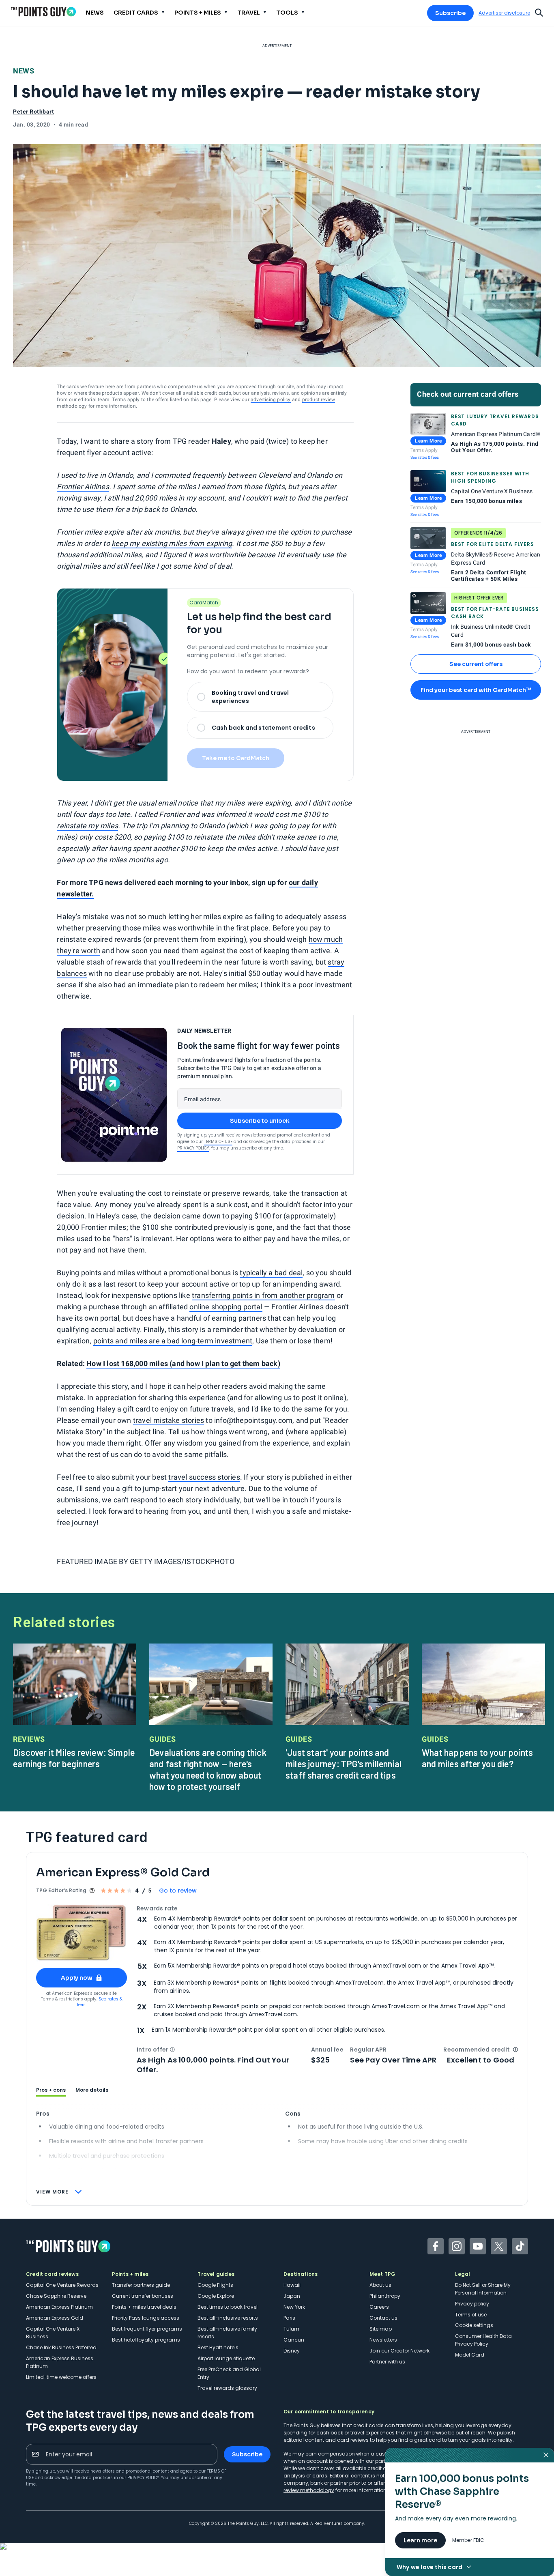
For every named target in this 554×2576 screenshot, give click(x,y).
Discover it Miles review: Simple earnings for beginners (74, 1758)
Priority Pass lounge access (146, 2318)
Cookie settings (474, 2325)
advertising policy (271, 400)
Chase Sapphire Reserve (56, 2296)
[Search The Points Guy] (539, 12)
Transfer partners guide (141, 2285)
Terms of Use (218, 1142)
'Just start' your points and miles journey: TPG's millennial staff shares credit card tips (344, 1764)
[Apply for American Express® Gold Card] (82, 1933)
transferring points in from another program (263, 1295)
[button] (172, 2050)
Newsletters (383, 2340)
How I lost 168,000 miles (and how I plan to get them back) (183, 1363)
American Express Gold (55, 2318)
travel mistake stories (169, 1420)
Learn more (420, 2540)
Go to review (178, 1891)
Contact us (383, 2318)
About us (380, 2285)
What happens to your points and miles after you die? (477, 1758)
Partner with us (387, 2362)
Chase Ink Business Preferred (61, 2347)
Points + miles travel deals (144, 2307)
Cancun (294, 2340)
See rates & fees (425, 457)
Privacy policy (472, 2304)
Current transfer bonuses (143, 2296)
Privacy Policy (193, 1148)
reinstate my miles (87, 826)
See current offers (476, 664)
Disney (292, 2351)
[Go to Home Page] (43, 12)
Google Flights (215, 2285)
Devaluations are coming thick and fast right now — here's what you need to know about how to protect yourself (208, 1769)
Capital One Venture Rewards (62, 2285)
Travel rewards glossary (227, 2388)
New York (294, 2307)
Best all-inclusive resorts (228, 2318)
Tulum (291, 2329)
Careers (379, 2307)
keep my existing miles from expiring (172, 543)
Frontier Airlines (83, 487)
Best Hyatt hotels (218, 2347)
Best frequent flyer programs (147, 2329)
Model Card (470, 2355)
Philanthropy (385, 2296)
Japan (292, 2296)
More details (92, 2090)
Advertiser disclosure (504, 13)
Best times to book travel (228, 2307)
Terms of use (471, 2315)
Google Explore (216, 2296)
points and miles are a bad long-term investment (173, 1341)
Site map (381, 2329)
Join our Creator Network (399, 2351)
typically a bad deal (271, 1273)
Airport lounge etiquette (226, 2358)
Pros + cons (51, 2090)
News (24, 71)
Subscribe (450, 13)
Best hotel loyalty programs (146, 2340)
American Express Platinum (59, 2307)
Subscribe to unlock (260, 1121)
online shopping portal (226, 1307)
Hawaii (292, 2285)
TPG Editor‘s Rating (61, 1890)
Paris (289, 2318)
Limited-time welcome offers (61, 2377)
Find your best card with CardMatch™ (476, 690)
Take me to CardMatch (236, 758)
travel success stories (204, 1477)
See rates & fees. (100, 2002)
